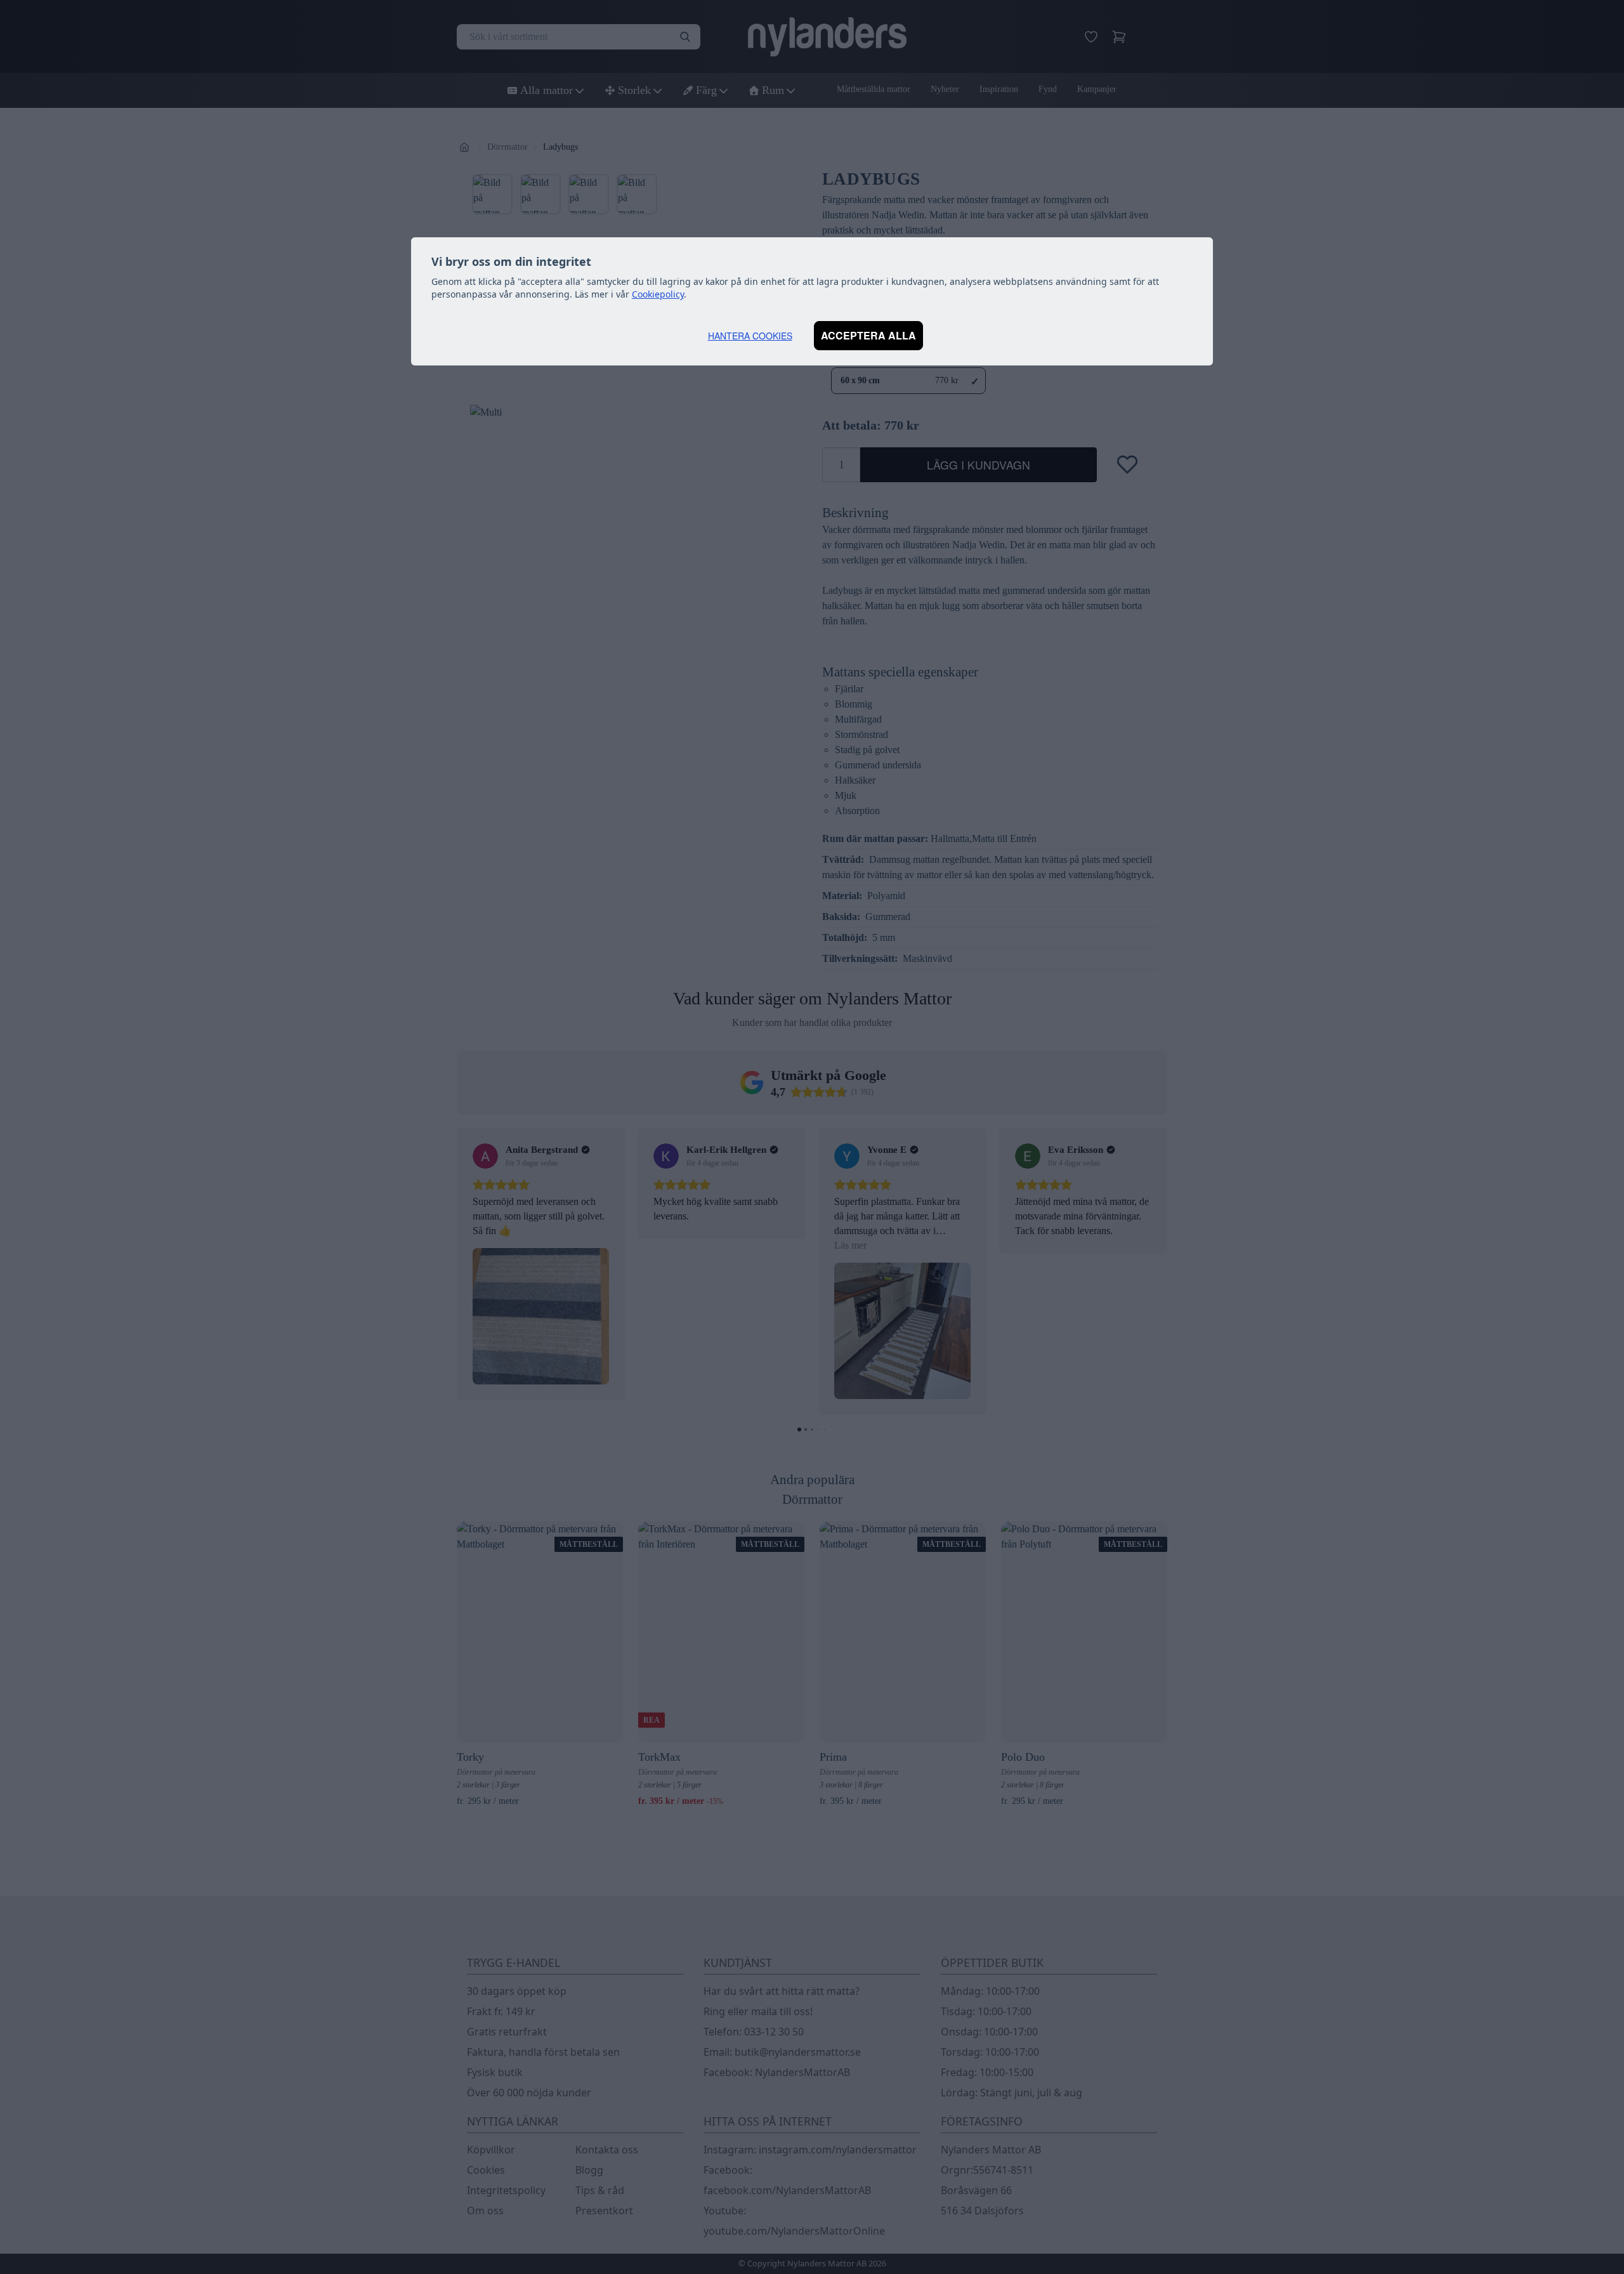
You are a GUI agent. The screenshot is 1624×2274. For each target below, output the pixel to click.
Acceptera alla (868, 335)
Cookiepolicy (658, 294)
